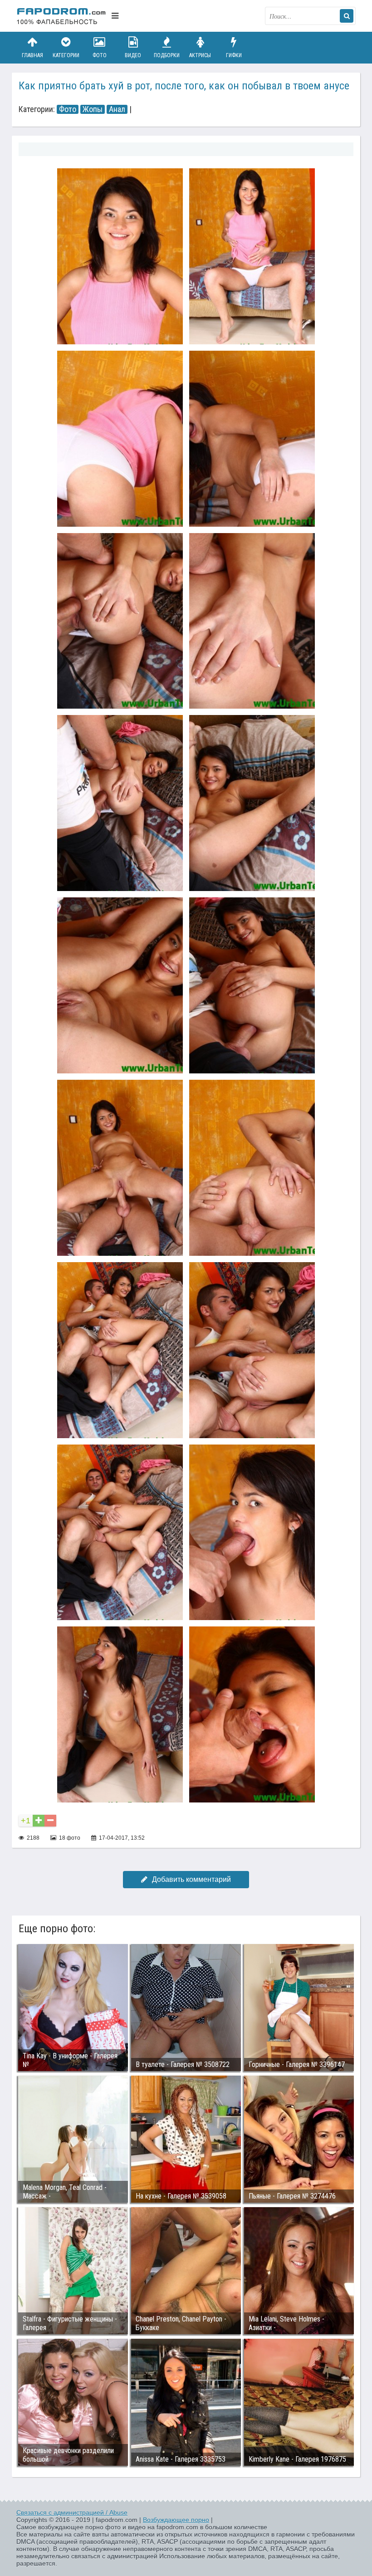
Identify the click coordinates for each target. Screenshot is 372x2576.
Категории (66, 55)
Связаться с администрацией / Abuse (72, 2512)
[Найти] (347, 16)
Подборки (167, 55)
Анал (117, 109)
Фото (100, 55)
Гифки (234, 55)
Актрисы (200, 55)
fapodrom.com (62, 16)
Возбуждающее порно (176, 2520)
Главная (32, 55)
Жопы (93, 109)
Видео (133, 55)
